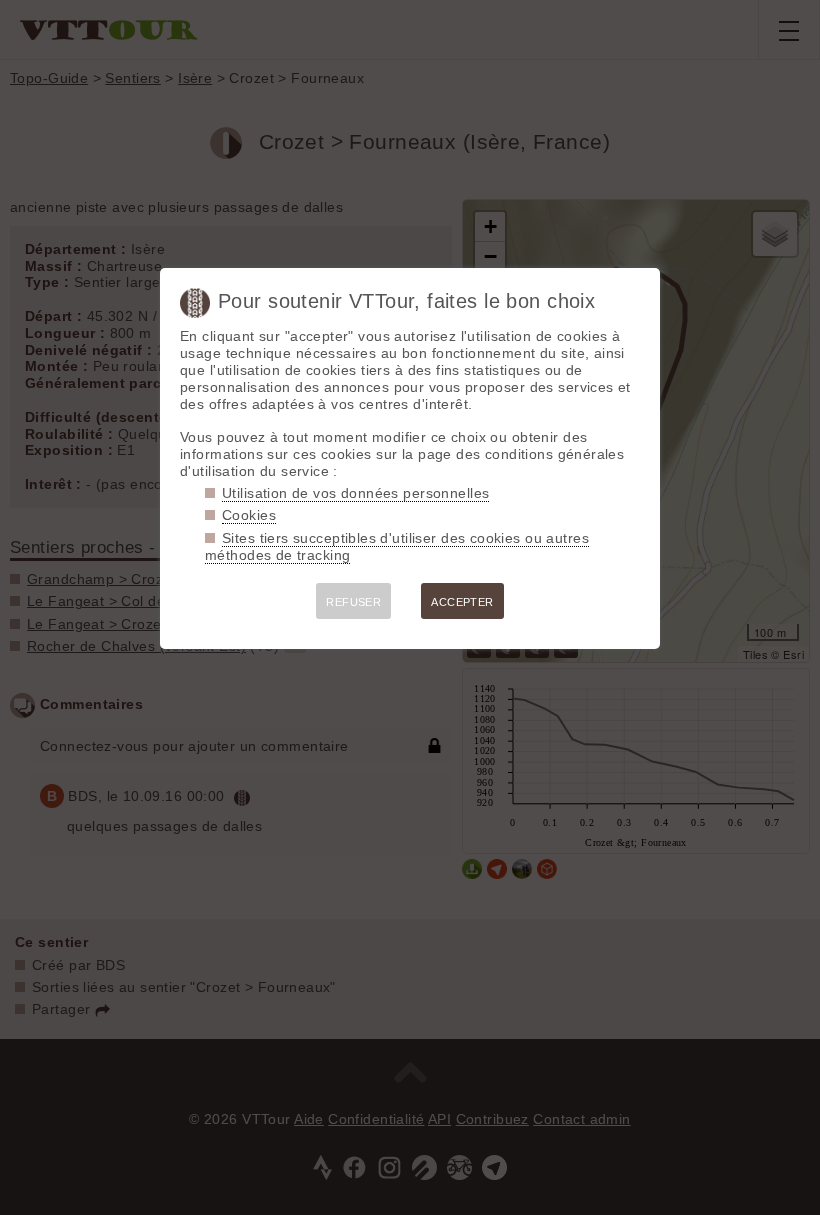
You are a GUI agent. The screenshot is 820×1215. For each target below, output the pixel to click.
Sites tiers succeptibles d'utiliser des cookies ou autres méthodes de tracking (397, 546)
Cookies (249, 515)
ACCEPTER (462, 602)
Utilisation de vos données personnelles (355, 493)
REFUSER (353, 602)
